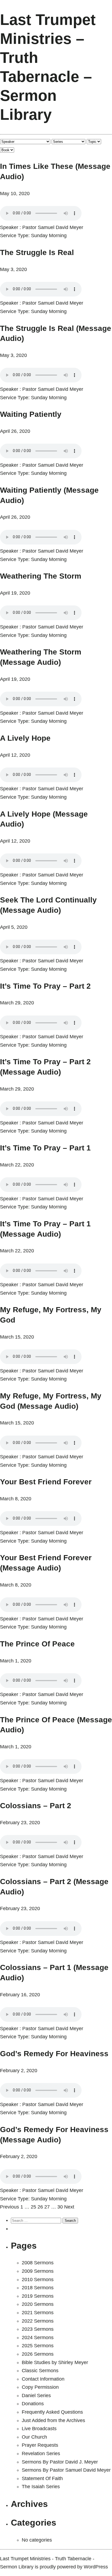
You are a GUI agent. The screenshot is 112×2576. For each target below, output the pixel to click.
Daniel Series (36, 2396)
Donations (33, 2404)
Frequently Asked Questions (52, 2412)
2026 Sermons (38, 2354)
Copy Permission (40, 2387)
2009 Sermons (38, 2271)
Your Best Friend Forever (46, 1482)
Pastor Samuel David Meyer (53, 227)
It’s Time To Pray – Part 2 (45, 986)
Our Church (34, 2437)
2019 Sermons (38, 2296)
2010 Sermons (38, 2280)
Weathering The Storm (41, 576)
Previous (10, 2207)
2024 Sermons (38, 2338)
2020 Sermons (38, 2304)
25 (33, 2207)
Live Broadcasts (39, 2429)
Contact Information (43, 2379)
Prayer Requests (40, 2445)
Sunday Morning (49, 236)
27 (47, 2207)
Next (69, 2207)
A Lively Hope (25, 738)
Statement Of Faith (42, 2478)
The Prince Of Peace (37, 1644)
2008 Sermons (38, 2263)
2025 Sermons (38, 2346)
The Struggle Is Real (37, 252)
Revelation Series (41, 2454)
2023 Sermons (38, 2329)
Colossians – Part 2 (36, 1806)
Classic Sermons (40, 2371)
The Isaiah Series (41, 2487)
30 (60, 2207)
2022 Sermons (38, 2321)
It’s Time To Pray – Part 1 (45, 1148)
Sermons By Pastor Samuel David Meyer (66, 2470)
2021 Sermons (38, 2313)
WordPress (96, 2567)
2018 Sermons (38, 2288)
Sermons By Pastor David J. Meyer (60, 2462)
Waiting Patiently (31, 414)
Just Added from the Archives (53, 2420)
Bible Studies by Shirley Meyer (55, 2362)
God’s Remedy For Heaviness (54, 2054)
